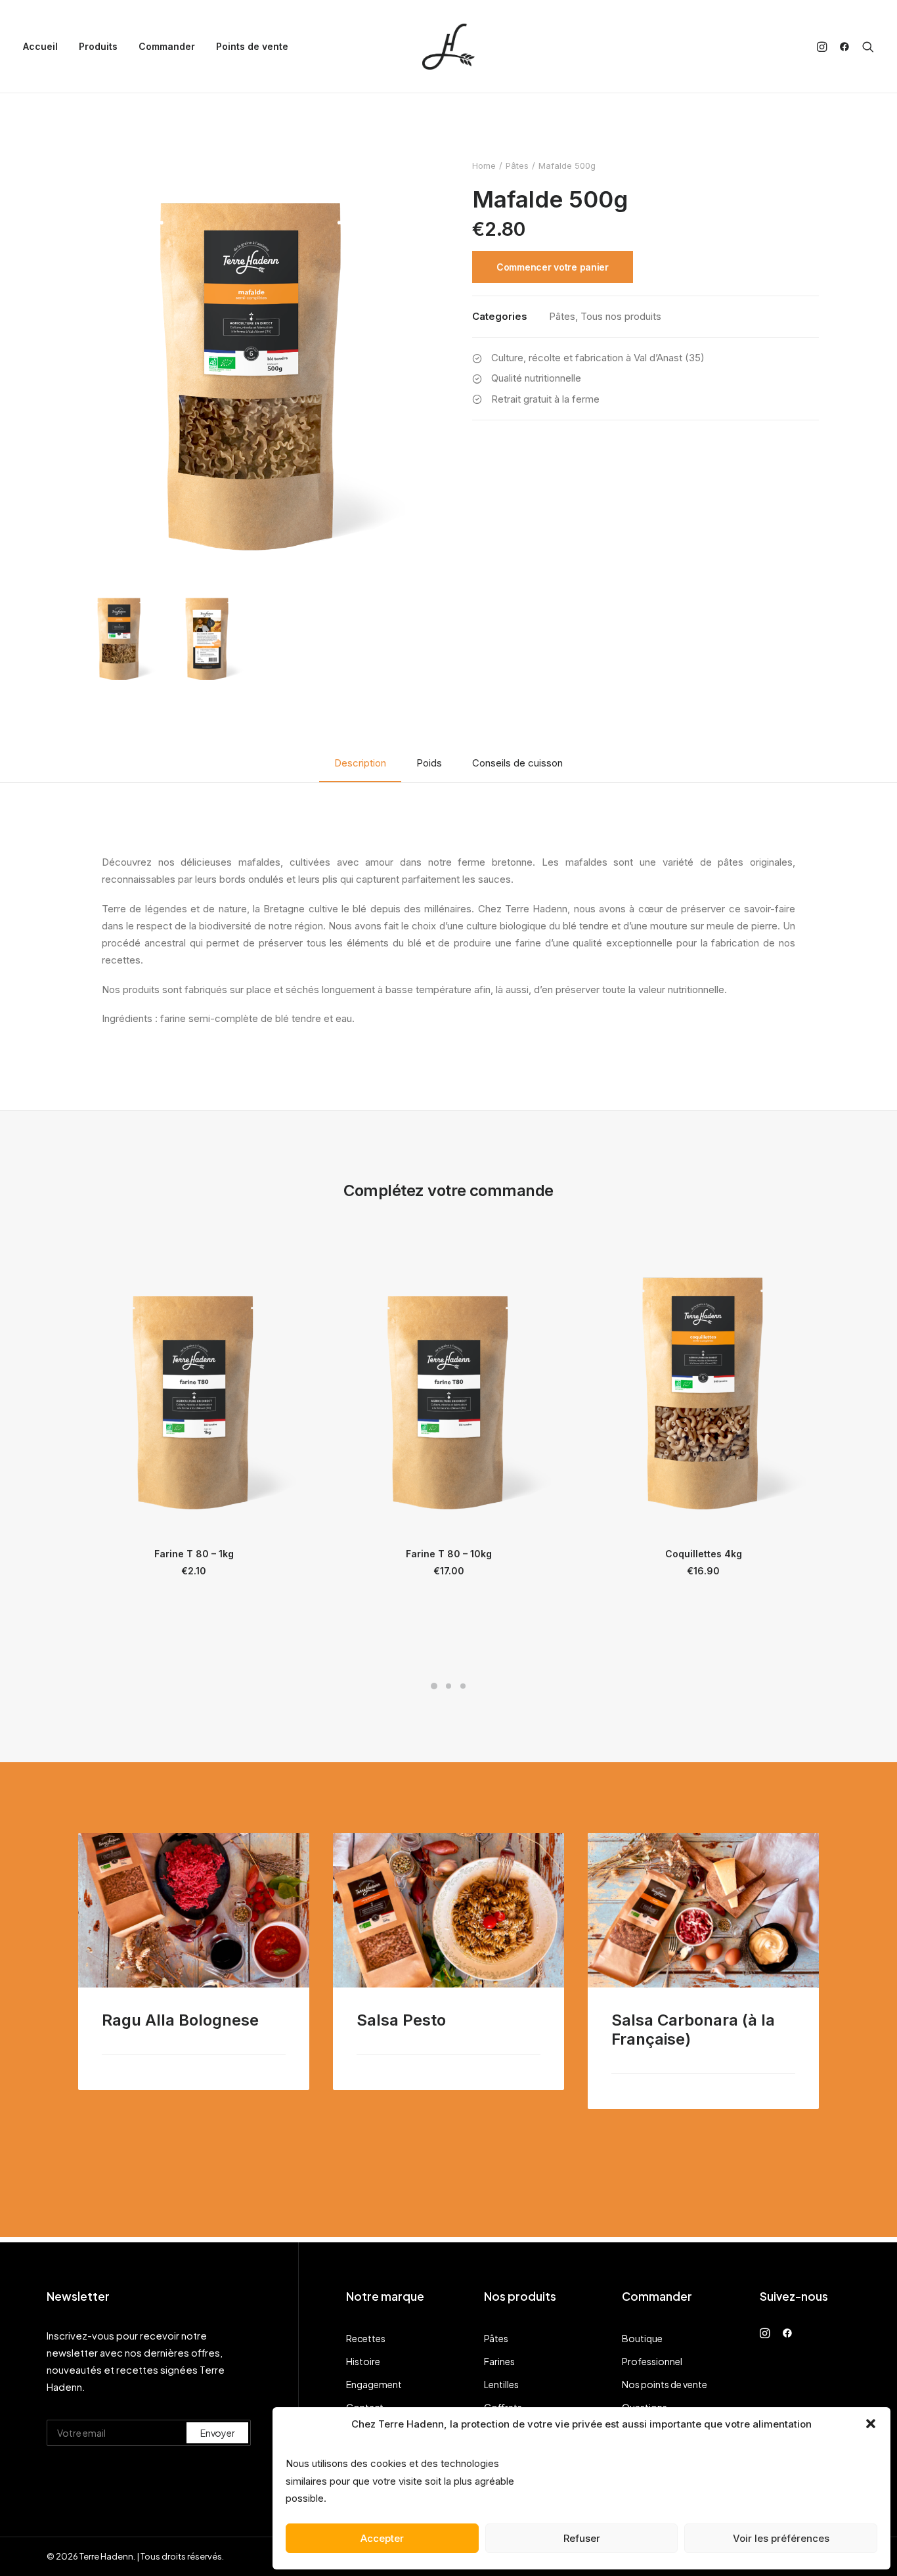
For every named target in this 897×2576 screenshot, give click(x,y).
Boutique (642, 2338)
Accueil (40, 46)
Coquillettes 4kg (704, 1554)
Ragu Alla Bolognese (180, 2020)
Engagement (374, 2384)
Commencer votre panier (553, 267)
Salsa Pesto (401, 2020)
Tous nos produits (621, 316)
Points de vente (252, 46)
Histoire (363, 2361)
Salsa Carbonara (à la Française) (693, 2030)
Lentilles (501, 2384)
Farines (499, 2361)
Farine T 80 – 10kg (449, 1554)
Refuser (582, 2538)
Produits (98, 46)
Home (484, 166)
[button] (871, 2424)
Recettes (366, 2338)
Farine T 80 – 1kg (194, 1554)
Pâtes (517, 166)
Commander (167, 46)
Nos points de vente (665, 2384)
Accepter (382, 2538)
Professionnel (652, 2361)
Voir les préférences (781, 2538)
